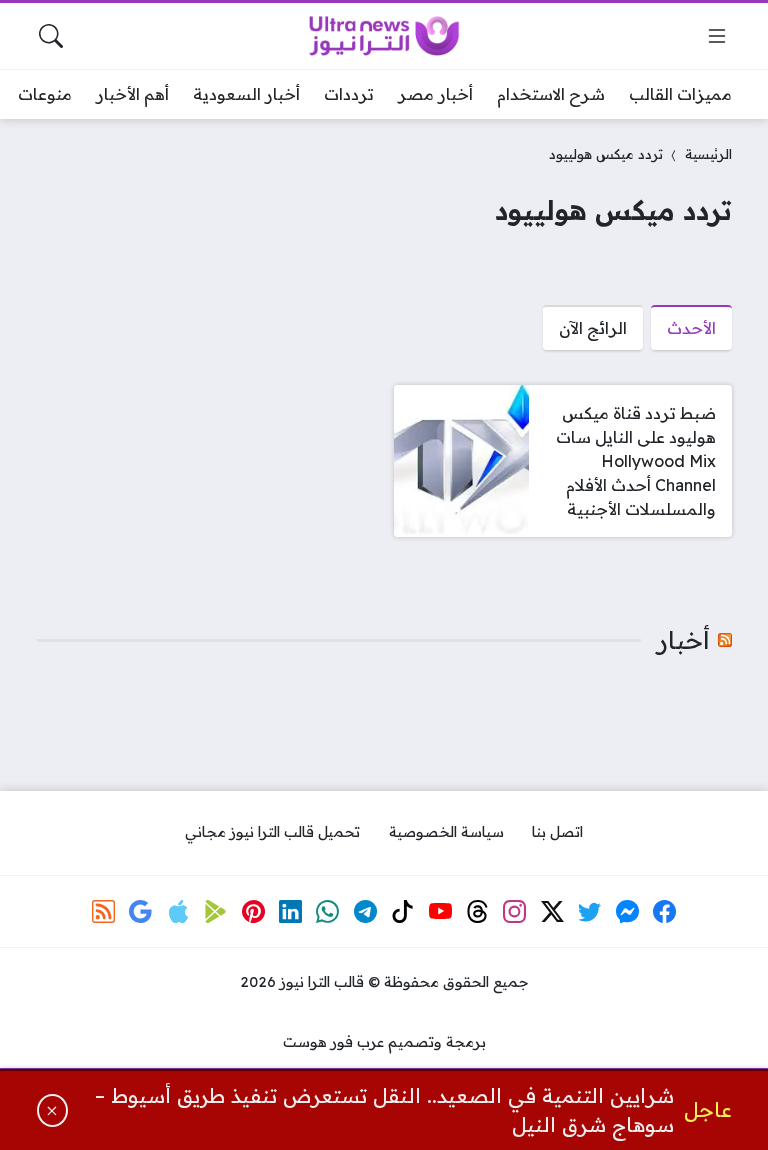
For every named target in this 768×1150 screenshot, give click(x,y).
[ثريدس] (478, 911)
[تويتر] (590, 911)
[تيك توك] (403, 911)
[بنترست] (253, 911)
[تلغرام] (365, 911)
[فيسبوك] (665, 911)
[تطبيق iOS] (178, 911)
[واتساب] (328, 911)
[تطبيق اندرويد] (216, 911)
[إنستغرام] (515, 911)
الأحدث (691, 328)
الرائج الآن (593, 328)
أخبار (683, 640)
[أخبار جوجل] (141, 911)
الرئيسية (708, 153)
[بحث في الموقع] (51, 36)
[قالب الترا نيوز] (384, 36)
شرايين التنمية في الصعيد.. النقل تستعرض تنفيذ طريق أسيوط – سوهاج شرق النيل (384, 1110)
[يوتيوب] (440, 911)
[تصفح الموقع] (717, 36)
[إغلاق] (53, 1111)
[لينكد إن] (291, 911)
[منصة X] (553, 911)
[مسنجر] (627, 911)
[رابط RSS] (104, 911)
